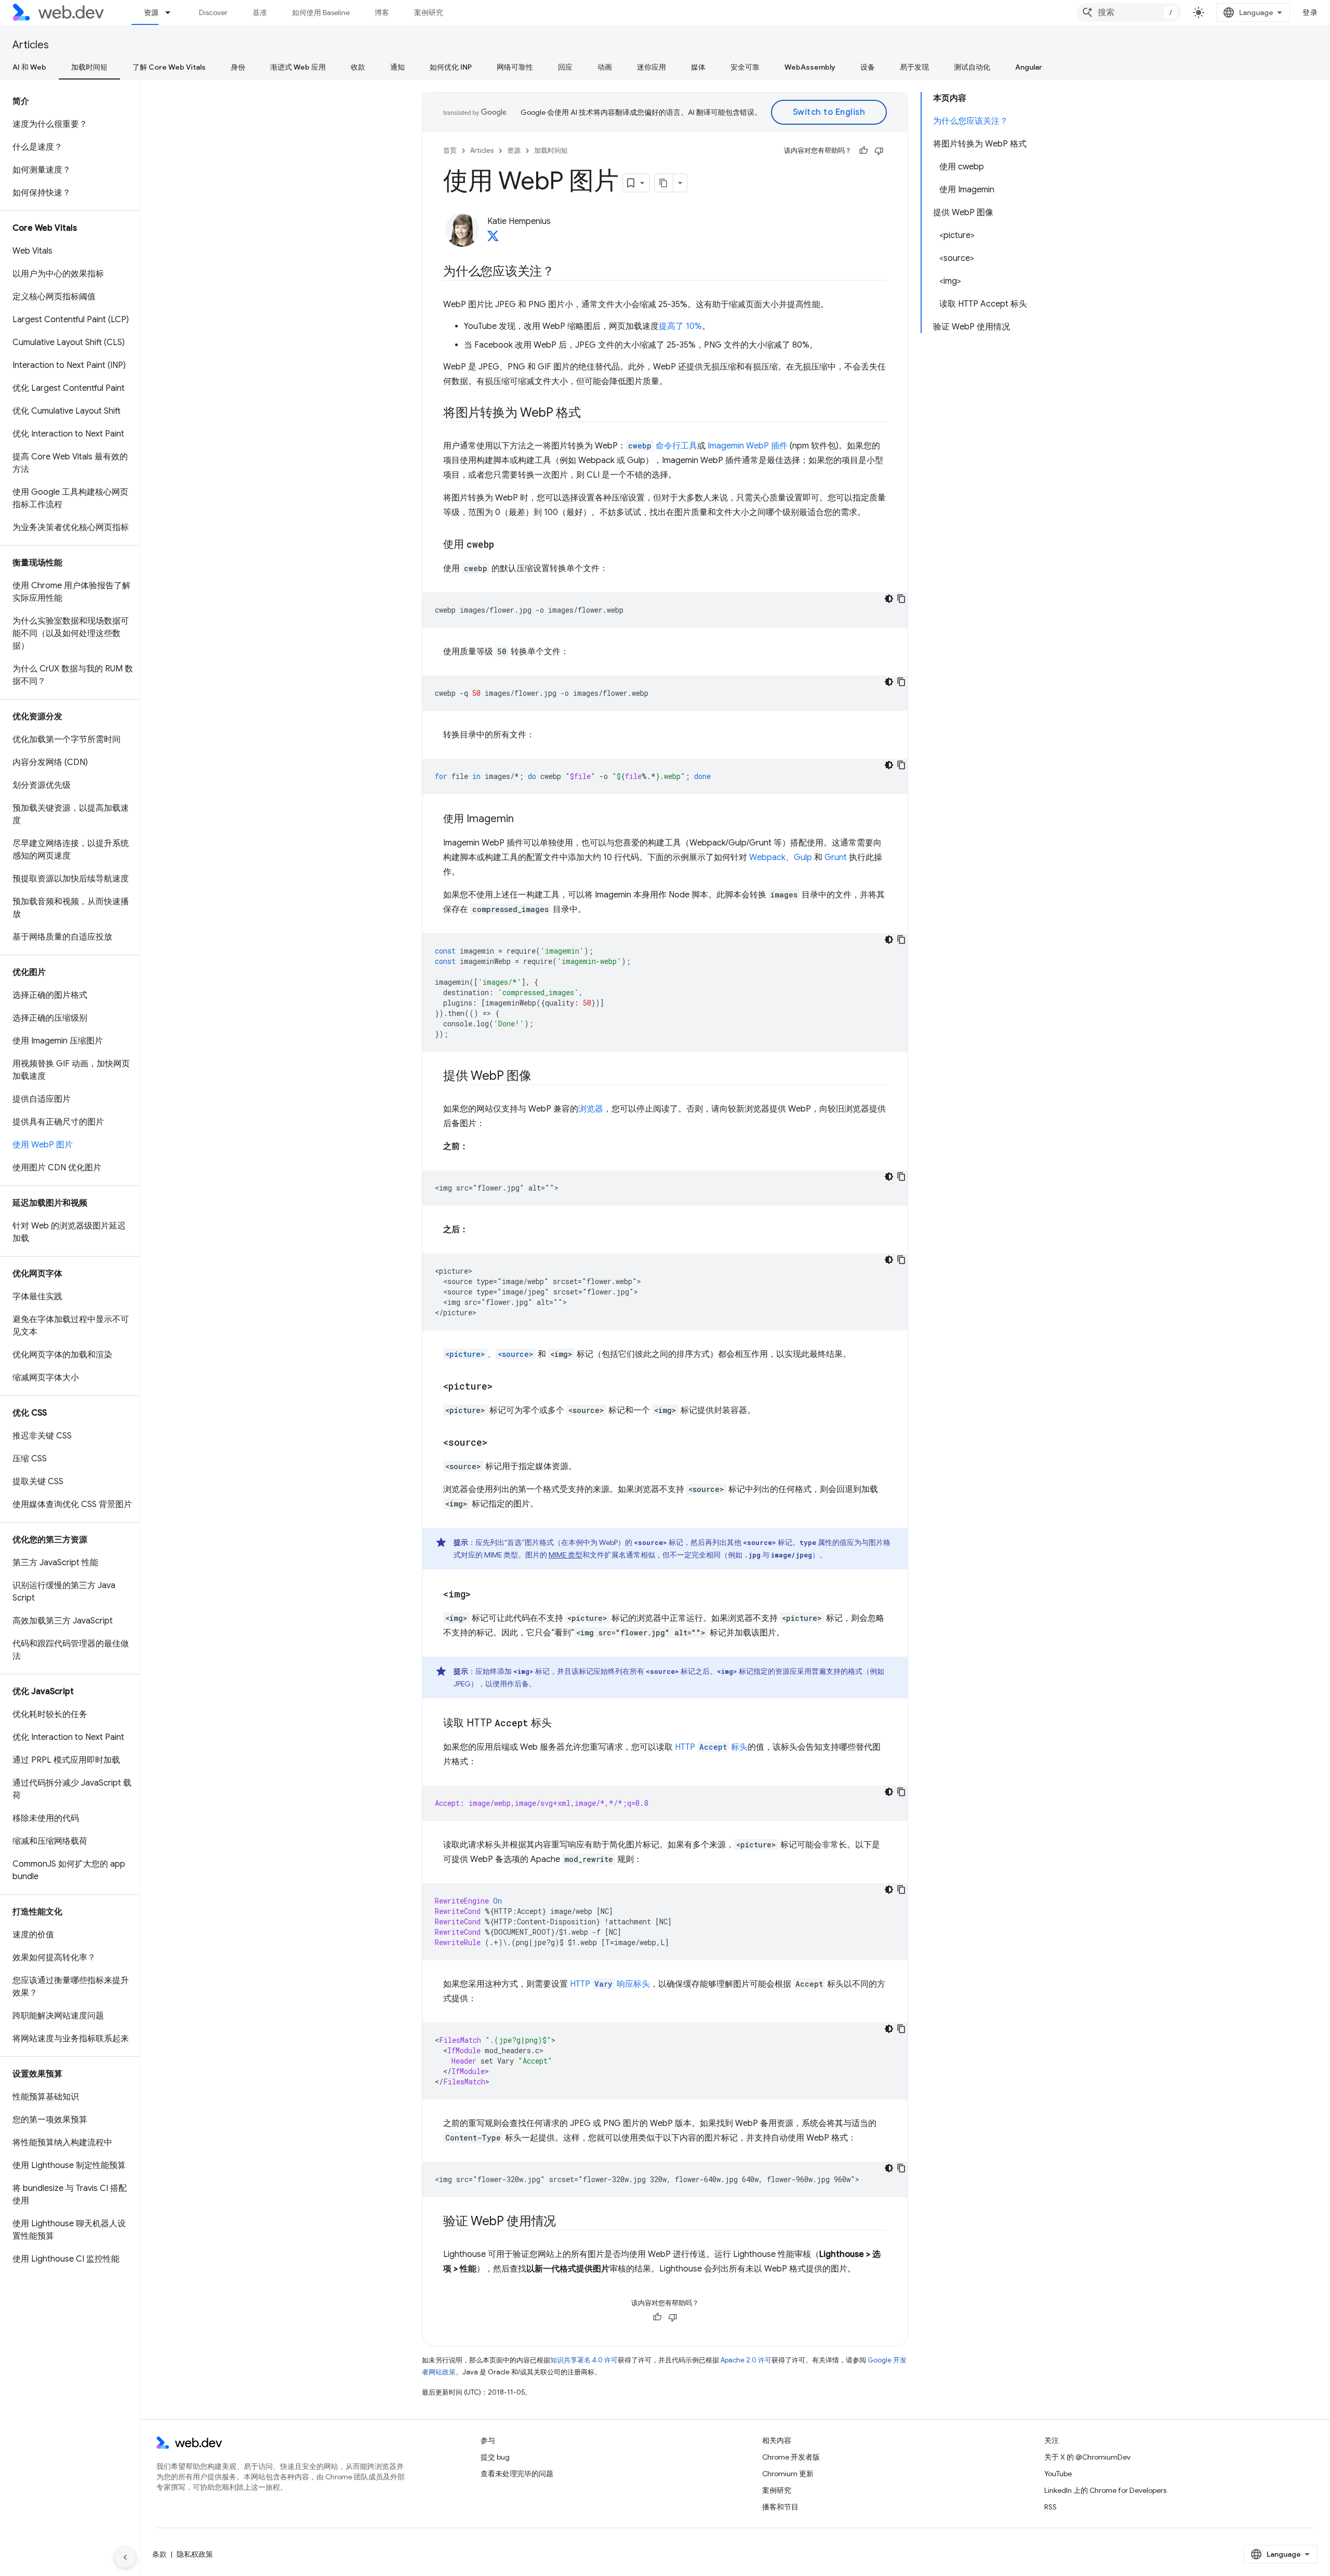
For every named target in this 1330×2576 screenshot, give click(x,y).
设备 (868, 67)
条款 (159, 2554)
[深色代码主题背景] (889, 599)
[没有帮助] (879, 151)
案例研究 (429, 12)
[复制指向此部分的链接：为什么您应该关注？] (564, 272)
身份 (238, 67)
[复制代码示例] (901, 599)
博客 (382, 12)
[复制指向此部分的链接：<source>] (497, 1443)
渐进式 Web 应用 (298, 67)
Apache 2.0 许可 (746, 2360)
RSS (1050, 2507)
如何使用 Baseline (321, 12)
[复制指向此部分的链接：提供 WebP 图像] (541, 1077)
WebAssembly (810, 67)
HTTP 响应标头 (610, 1984)
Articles (31, 45)
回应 (565, 67)
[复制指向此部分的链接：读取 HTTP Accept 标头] (561, 1724)
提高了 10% (680, 326)
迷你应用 (651, 67)
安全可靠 (745, 67)
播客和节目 (780, 2507)
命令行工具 (663, 446)
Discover (213, 12)
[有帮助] (863, 151)
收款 (358, 67)
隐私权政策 (195, 2554)
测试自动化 (972, 67)
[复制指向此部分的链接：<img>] (480, 1595)
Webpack (767, 857)
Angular (1029, 67)
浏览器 (591, 1109)
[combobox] (1129, 12)
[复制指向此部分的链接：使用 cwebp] (503, 545)
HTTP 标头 (711, 1747)
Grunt (836, 857)
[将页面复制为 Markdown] (664, 183)
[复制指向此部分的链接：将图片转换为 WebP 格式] (590, 414)
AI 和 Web (29, 67)
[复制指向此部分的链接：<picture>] (502, 1387)
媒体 (698, 67)
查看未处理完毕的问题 (517, 2474)
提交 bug (495, 2457)
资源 (151, 12)
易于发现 (914, 67)
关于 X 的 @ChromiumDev (1087, 2457)
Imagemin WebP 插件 (748, 446)
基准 (260, 12)
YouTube (1058, 2474)
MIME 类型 (566, 1555)
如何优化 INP (451, 67)
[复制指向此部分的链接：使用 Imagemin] (523, 820)
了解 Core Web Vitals (169, 67)
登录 (1310, 12)
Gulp (803, 857)
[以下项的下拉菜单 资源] (172, 12)
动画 (605, 67)
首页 (450, 150)
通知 (397, 67)
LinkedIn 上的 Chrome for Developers (1105, 2490)
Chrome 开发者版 (791, 2457)
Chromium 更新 (788, 2474)
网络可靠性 (515, 67)
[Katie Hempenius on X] (493, 239)
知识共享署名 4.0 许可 (584, 2360)
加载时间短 (89, 67)
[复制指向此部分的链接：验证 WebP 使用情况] (565, 2222)
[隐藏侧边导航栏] (125, 2557)
